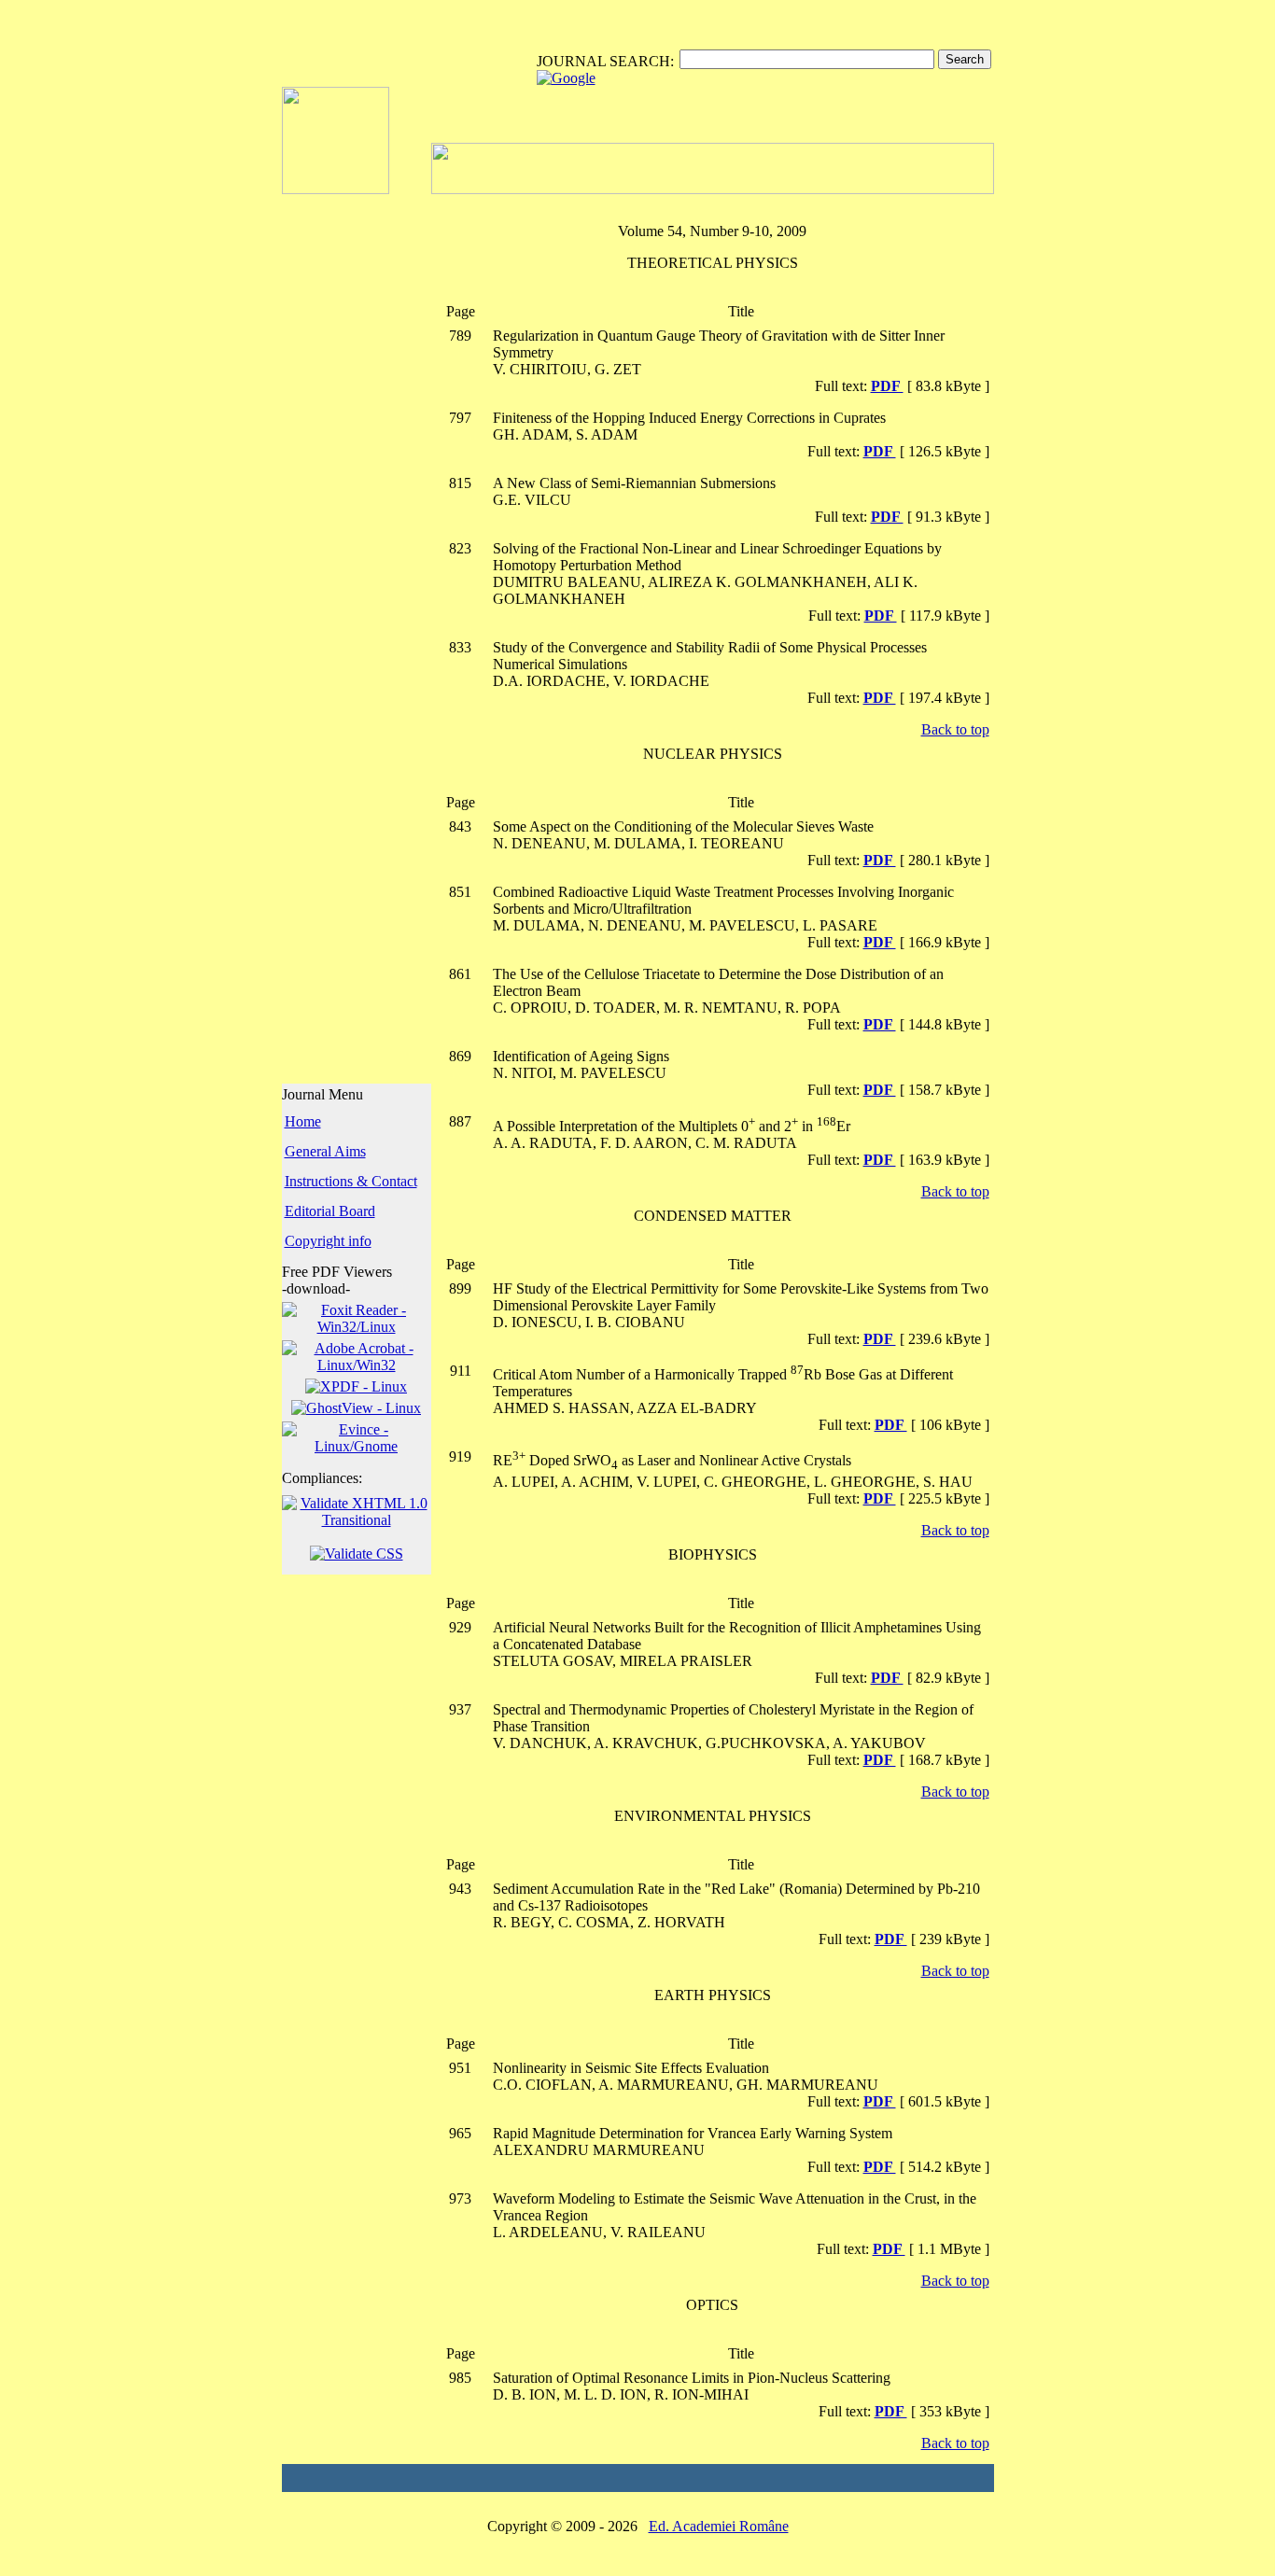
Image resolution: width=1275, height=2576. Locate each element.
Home (303, 1121)
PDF (887, 386)
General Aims (325, 1151)
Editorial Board (330, 1211)
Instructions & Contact (351, 1181)
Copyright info (328, 1241)
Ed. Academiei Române (719, 2526)
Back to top (955, 729)
